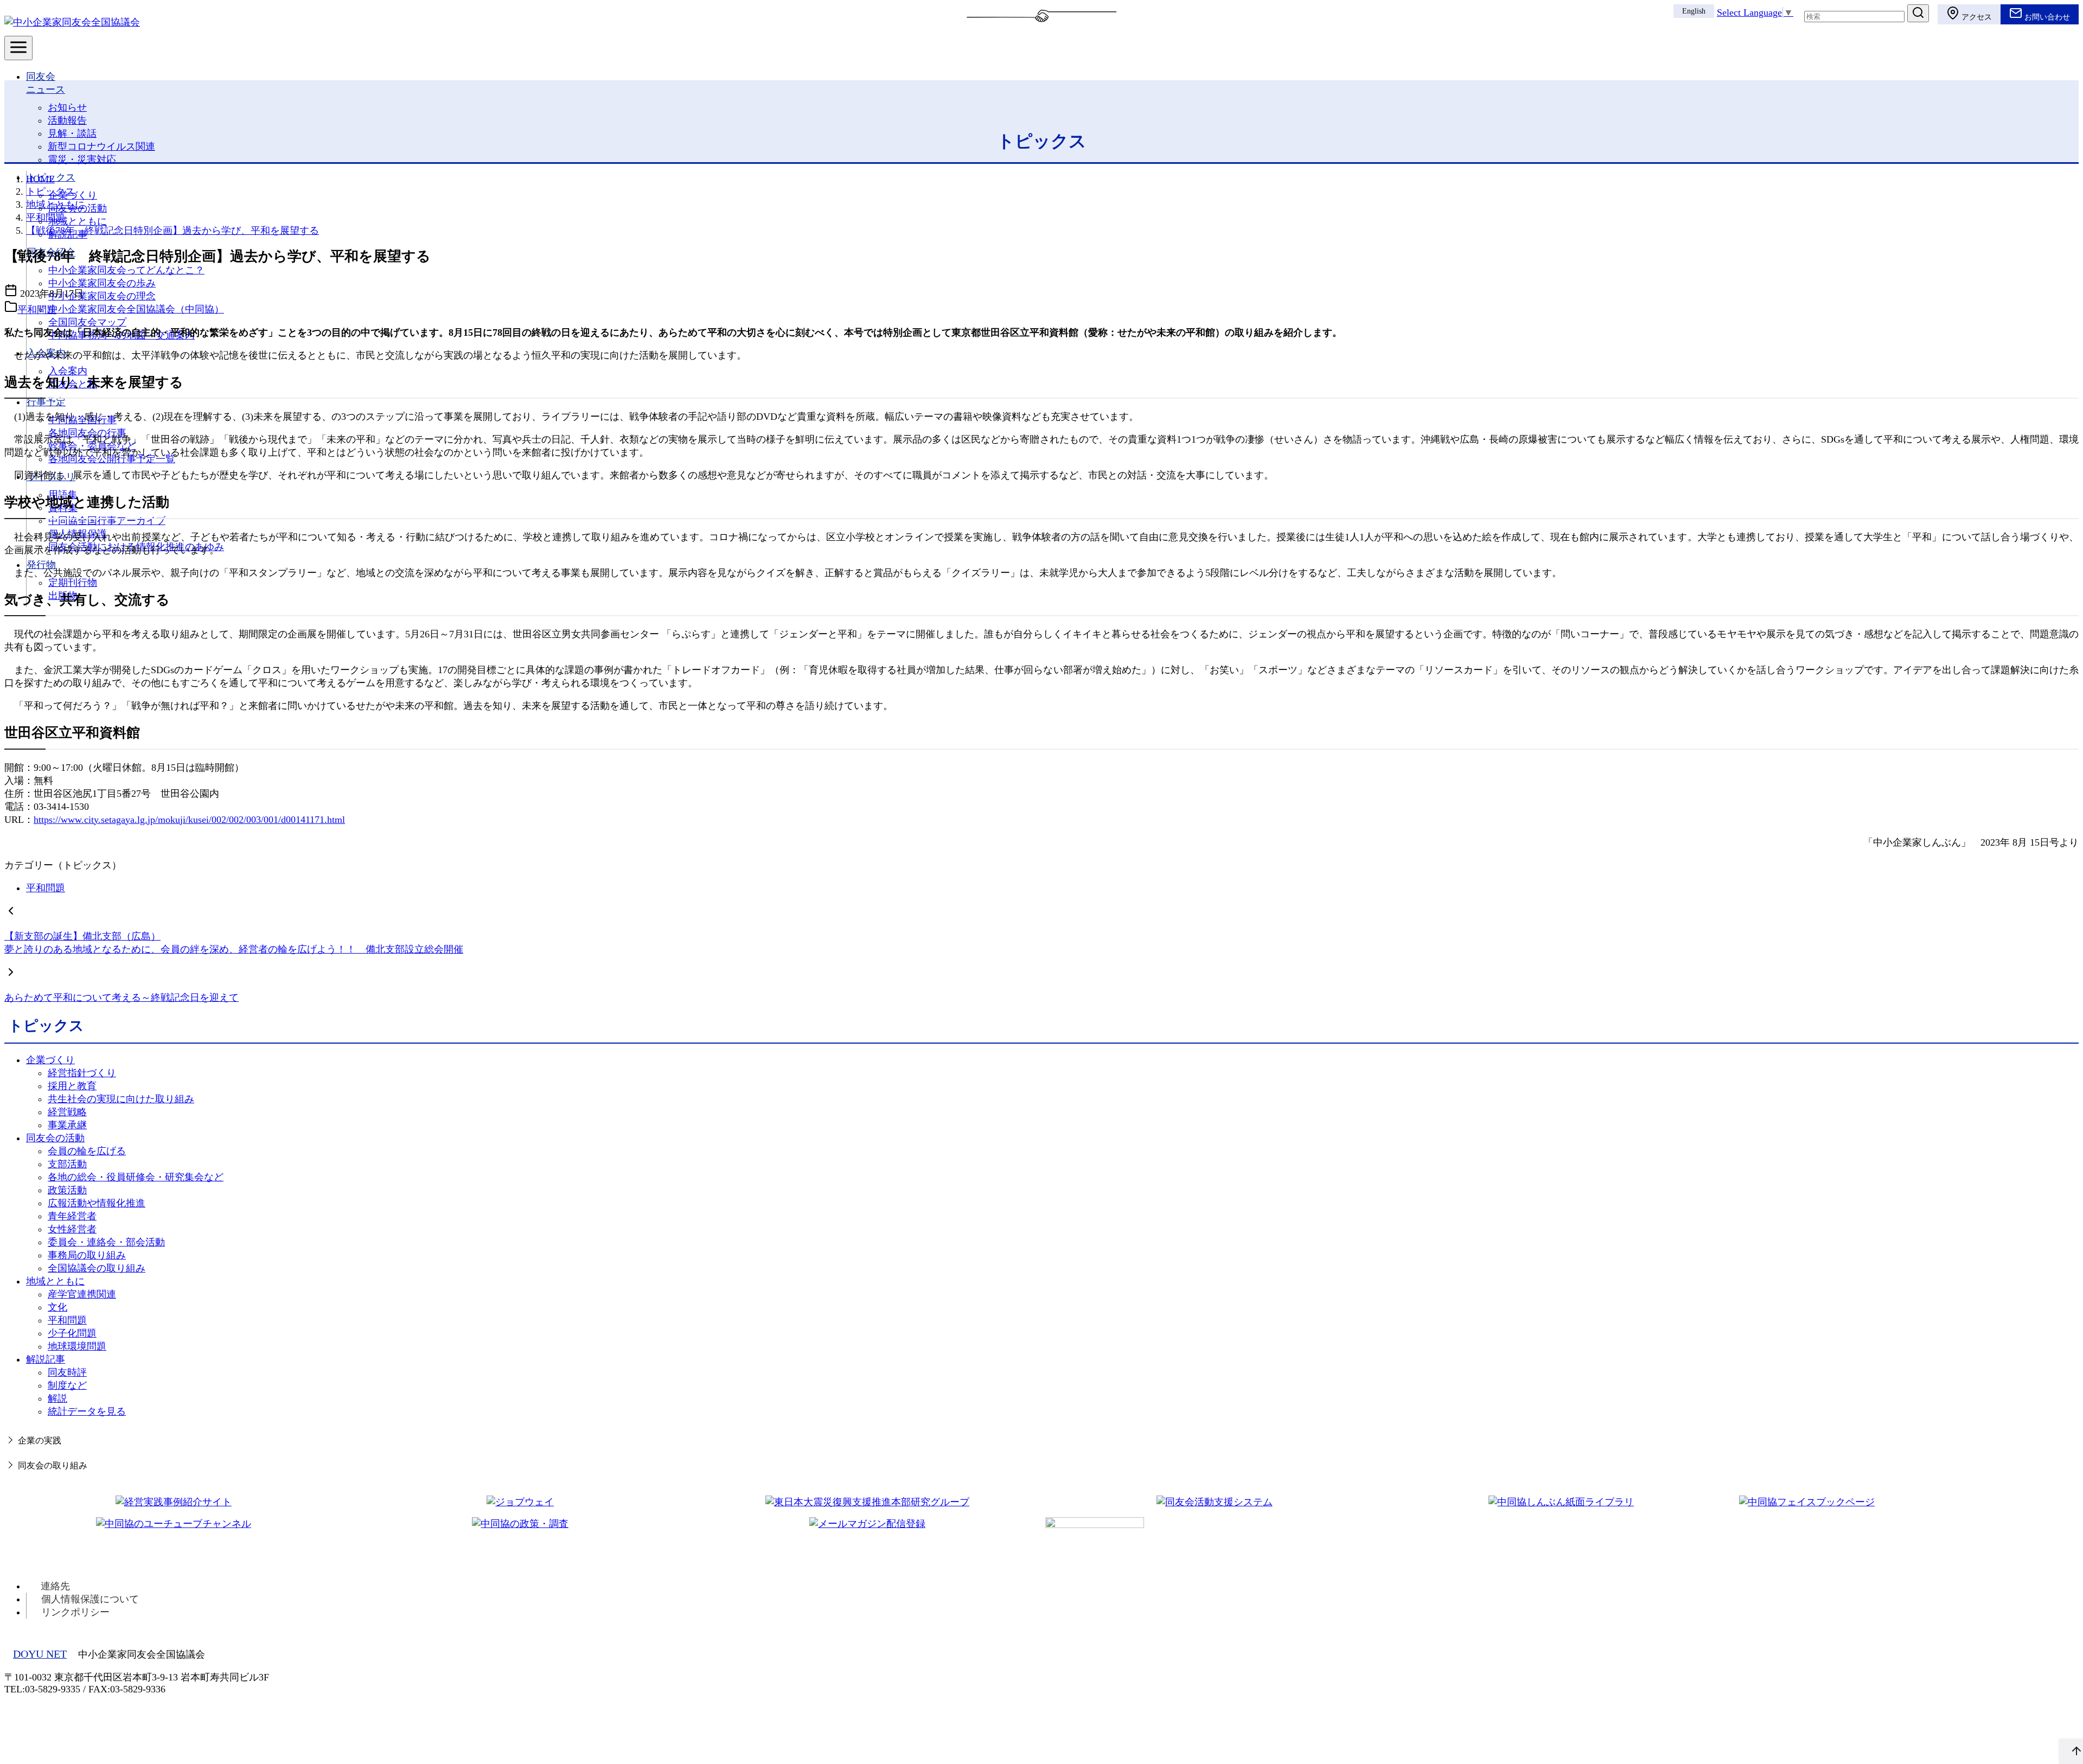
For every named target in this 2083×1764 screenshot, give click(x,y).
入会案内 (46, 353)
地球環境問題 (77, 1346)
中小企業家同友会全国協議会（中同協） (136, 309)
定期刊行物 (73, 583)
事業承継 (67, 1125)
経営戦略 (67, 1112)
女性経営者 (72, 1229)
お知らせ (67, 107)
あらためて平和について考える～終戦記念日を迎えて (122, 998)
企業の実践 (40, 1441)
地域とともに (78, 221)
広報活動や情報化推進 (97, 1203)
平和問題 (46, 218)
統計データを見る (87, 1411)
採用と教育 (72, 1086)
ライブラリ (51, 477)
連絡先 (55, 1586)
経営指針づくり (82, 1073)
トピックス (51, 177)
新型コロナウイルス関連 (101, 146)
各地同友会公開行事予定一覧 (112, 459)
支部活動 (67, 1164)
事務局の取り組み (87, 1255)
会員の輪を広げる (87, 1151)
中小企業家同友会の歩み (102, 283)
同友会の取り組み (53, 1466)
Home (40, 179)
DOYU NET (40, 1654)
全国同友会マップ (87, 322)
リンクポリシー (75, 1612)
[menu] (18, 48)
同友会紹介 (51, 252)
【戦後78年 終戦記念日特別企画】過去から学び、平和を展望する (172, 231)
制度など (67, 1385)
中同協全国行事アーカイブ (107, 521)
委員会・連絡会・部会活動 (106, 1242)
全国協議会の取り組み (97, 1268)
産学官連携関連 (82, 1294)
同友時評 (67, 1372)
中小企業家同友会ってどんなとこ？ (126, 270)
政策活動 (67, 1190)
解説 (57, 1398)
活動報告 (67, 120)
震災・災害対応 (82, 159)
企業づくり (50, 1060)
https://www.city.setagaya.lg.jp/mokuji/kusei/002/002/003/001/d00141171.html (189, 820)
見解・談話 (72, 133)
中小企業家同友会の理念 (102, 296)
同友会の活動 (55, 1138)
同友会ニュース (46, 83)
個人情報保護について (90, 1599)
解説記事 (46, 1359)
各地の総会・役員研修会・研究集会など (136, 1177)
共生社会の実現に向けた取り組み (121, 1099)
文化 (57, 1307)
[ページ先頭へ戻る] (2071, 1752)
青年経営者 (72, 1216)
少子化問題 (72, 1333)
